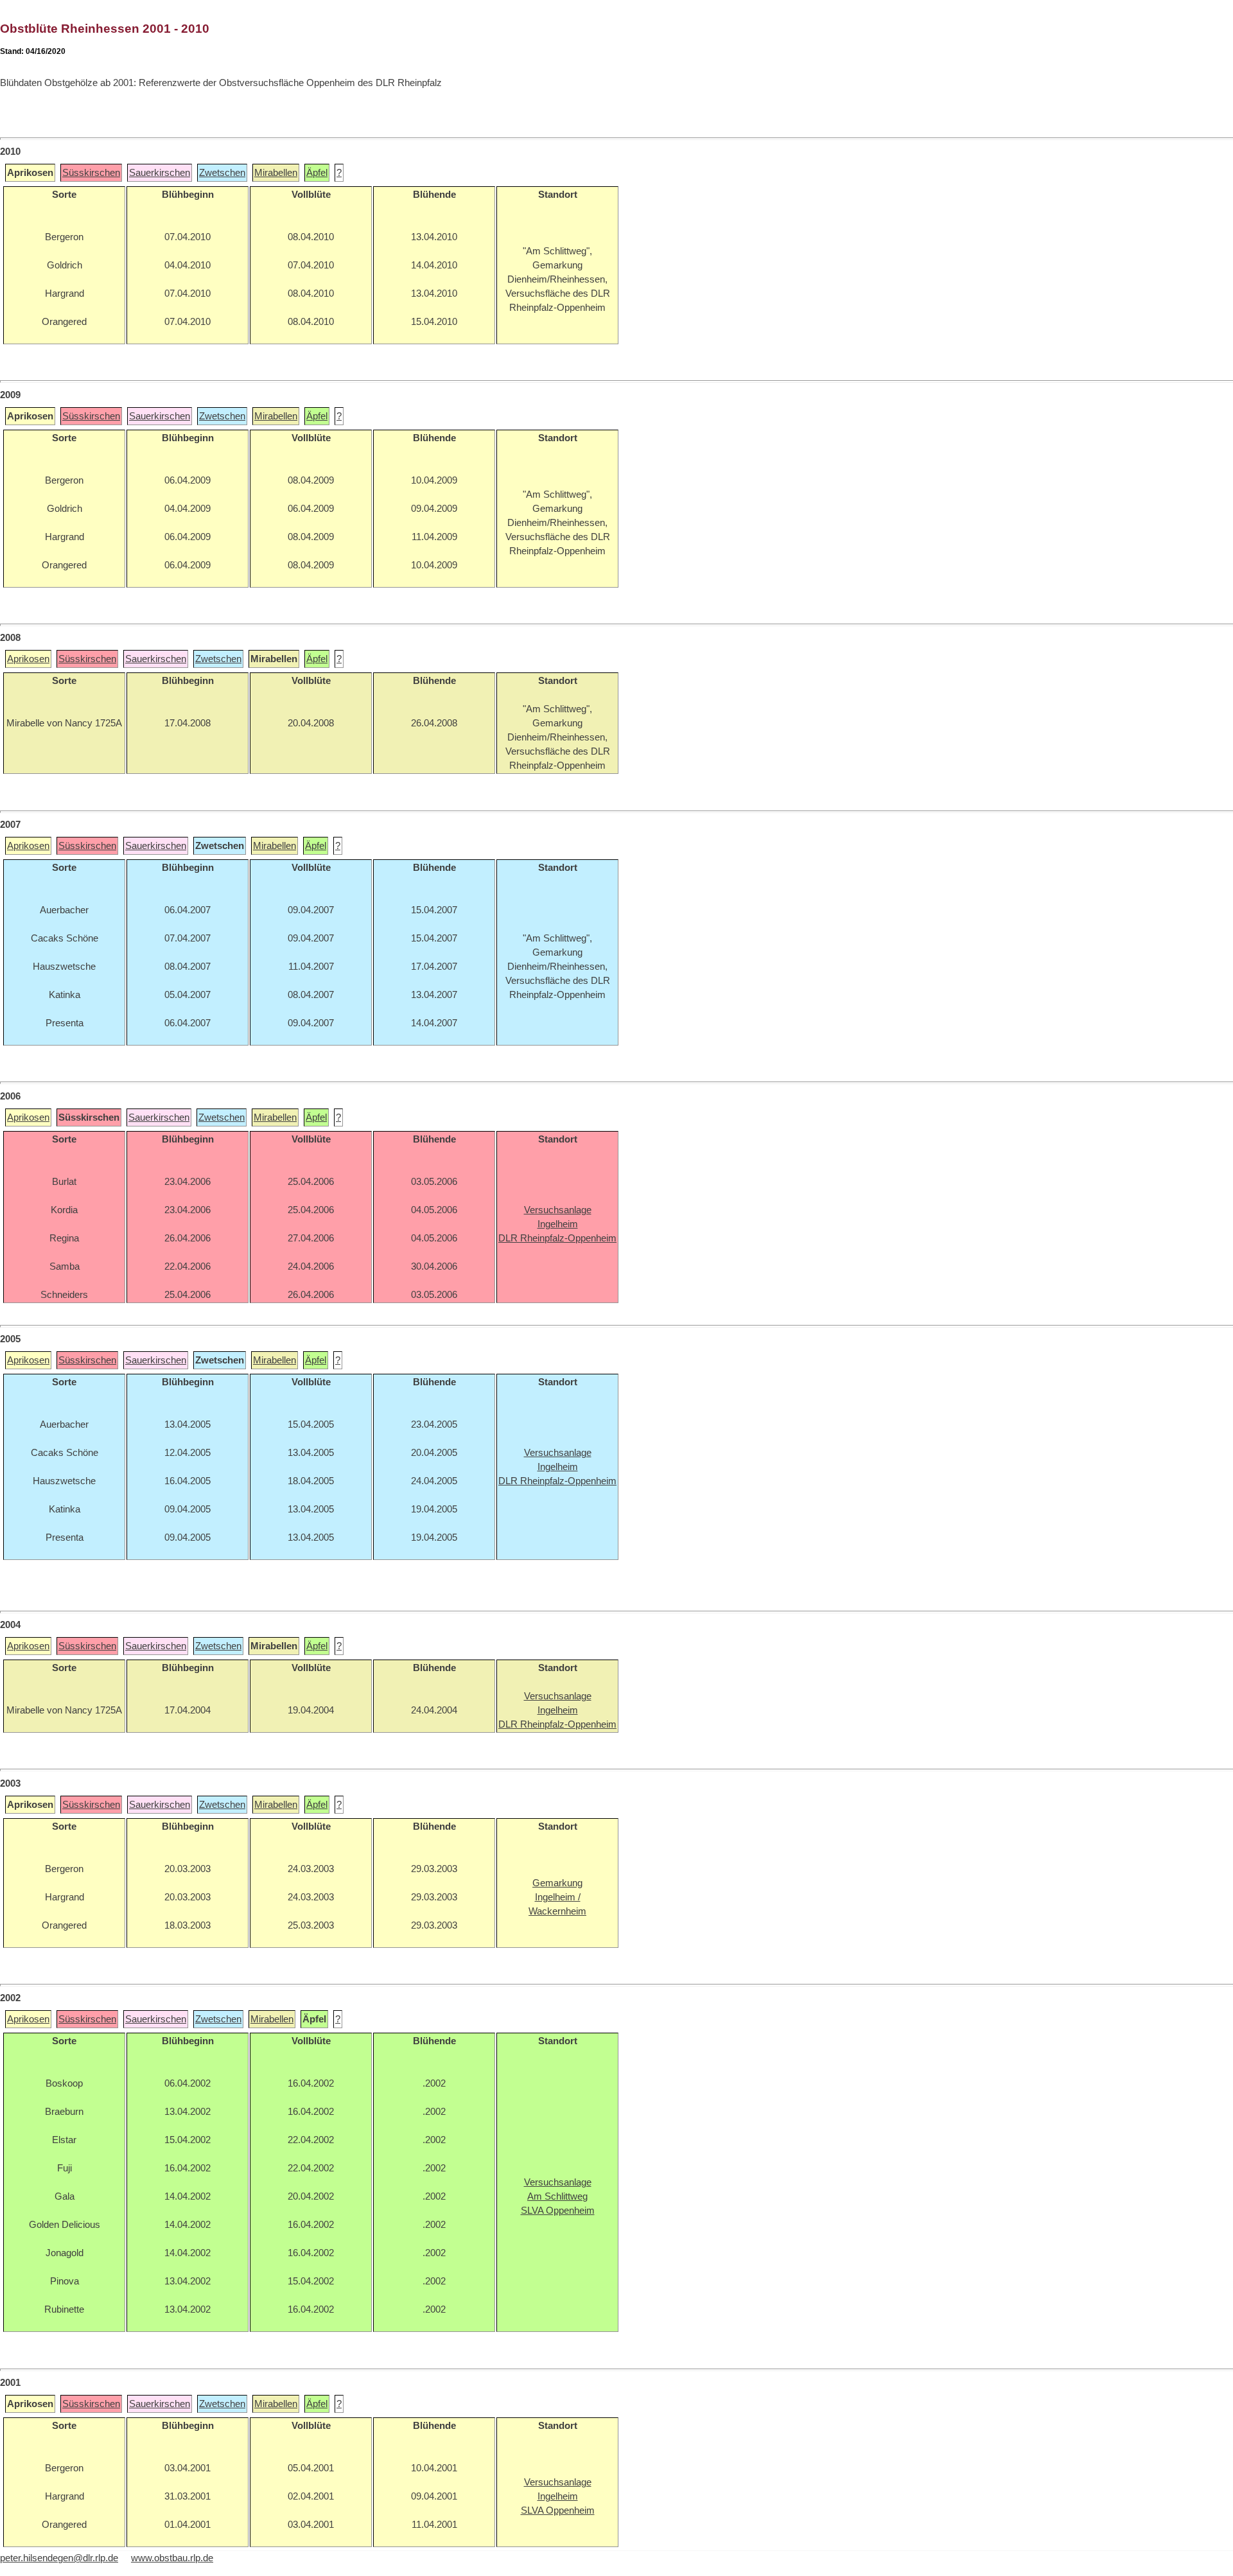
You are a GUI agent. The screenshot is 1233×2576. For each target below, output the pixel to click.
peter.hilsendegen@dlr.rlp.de (59, 2558)
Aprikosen (28, 659)
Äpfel (317, 173)
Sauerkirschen (160, 173)
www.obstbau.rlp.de (172, 2558)
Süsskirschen (91, 173)
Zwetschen (222, 173)
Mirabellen (276, 173)
